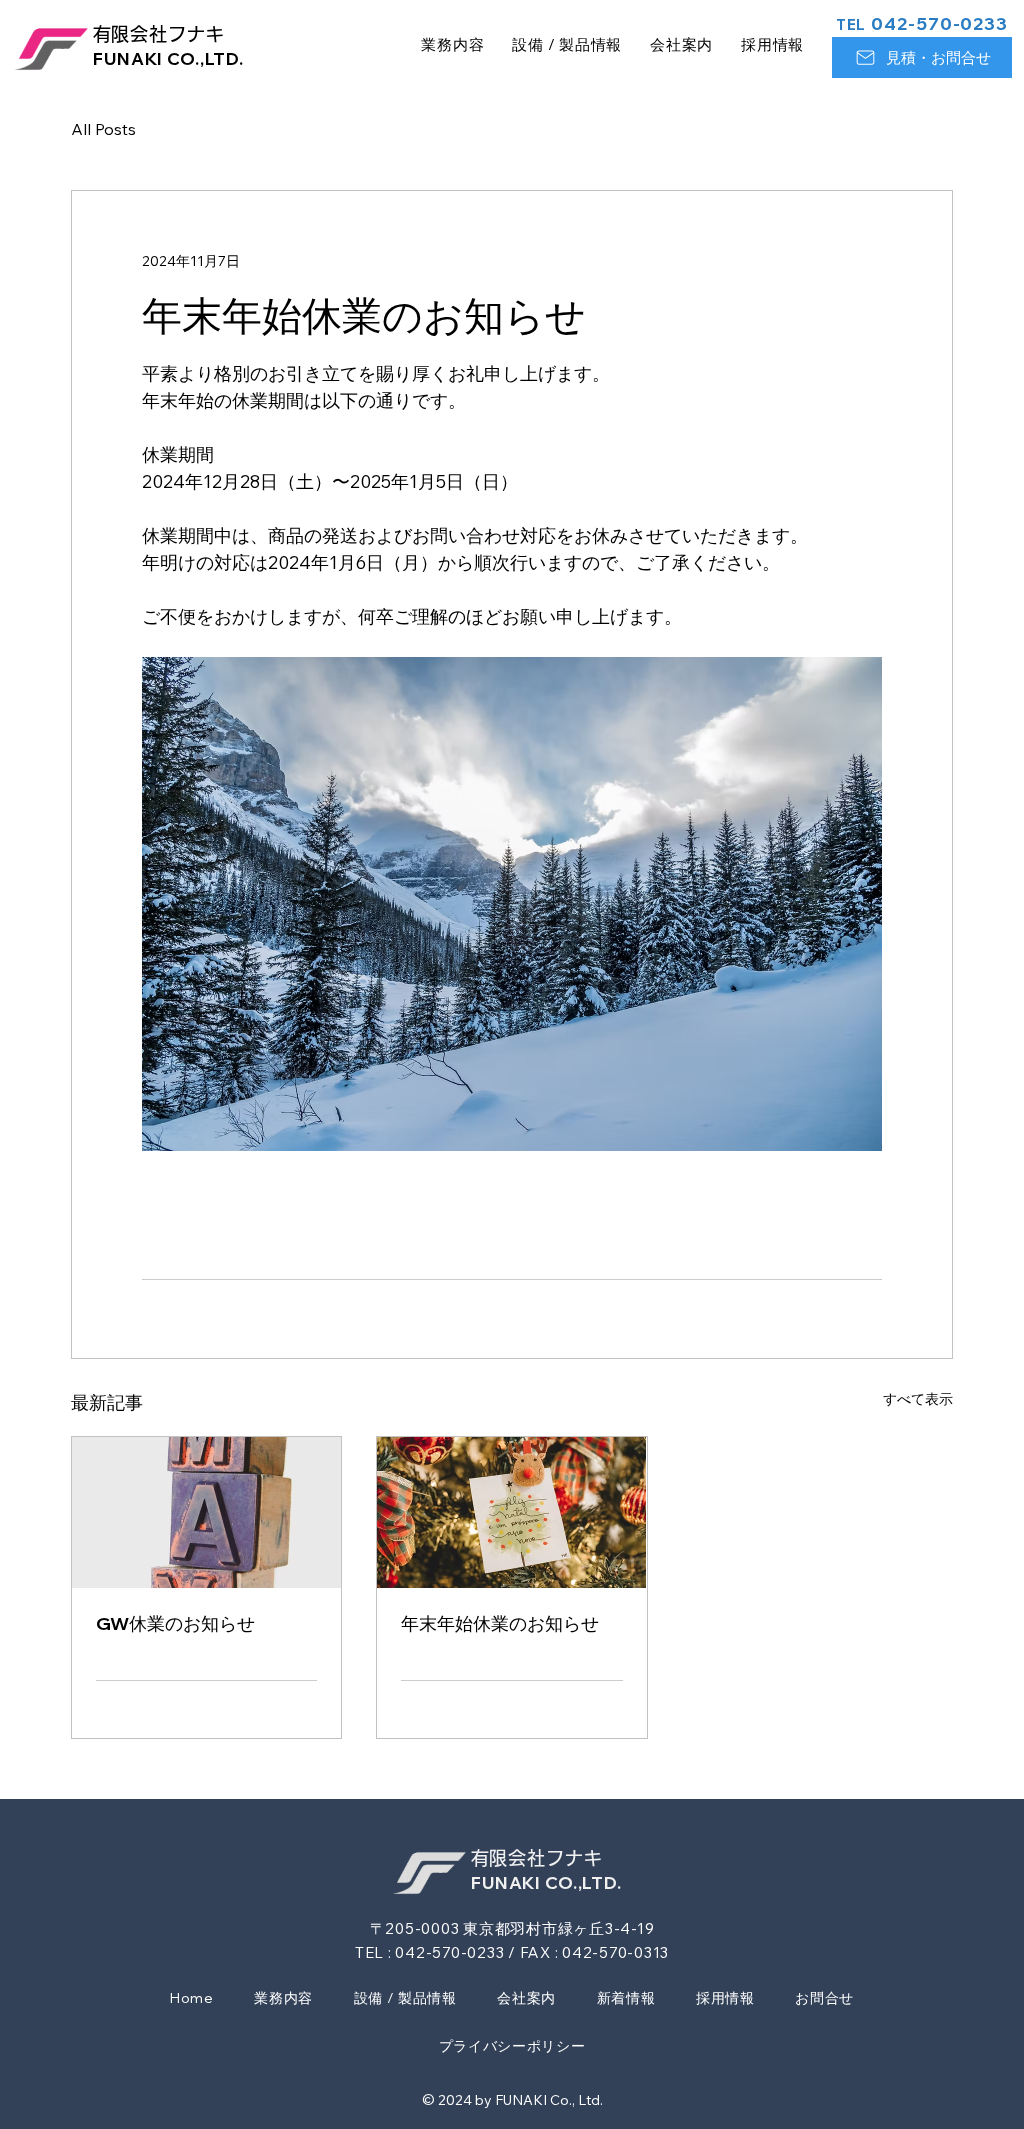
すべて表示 (918, 1399)
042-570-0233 (922, 23)
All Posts (103, 129)
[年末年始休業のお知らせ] (511, 1512)
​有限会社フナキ (158, 34)
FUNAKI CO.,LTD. (168, 58)
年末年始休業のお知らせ (500, 1623)
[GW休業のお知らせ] (206, 1512)
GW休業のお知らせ (175, 1623)
